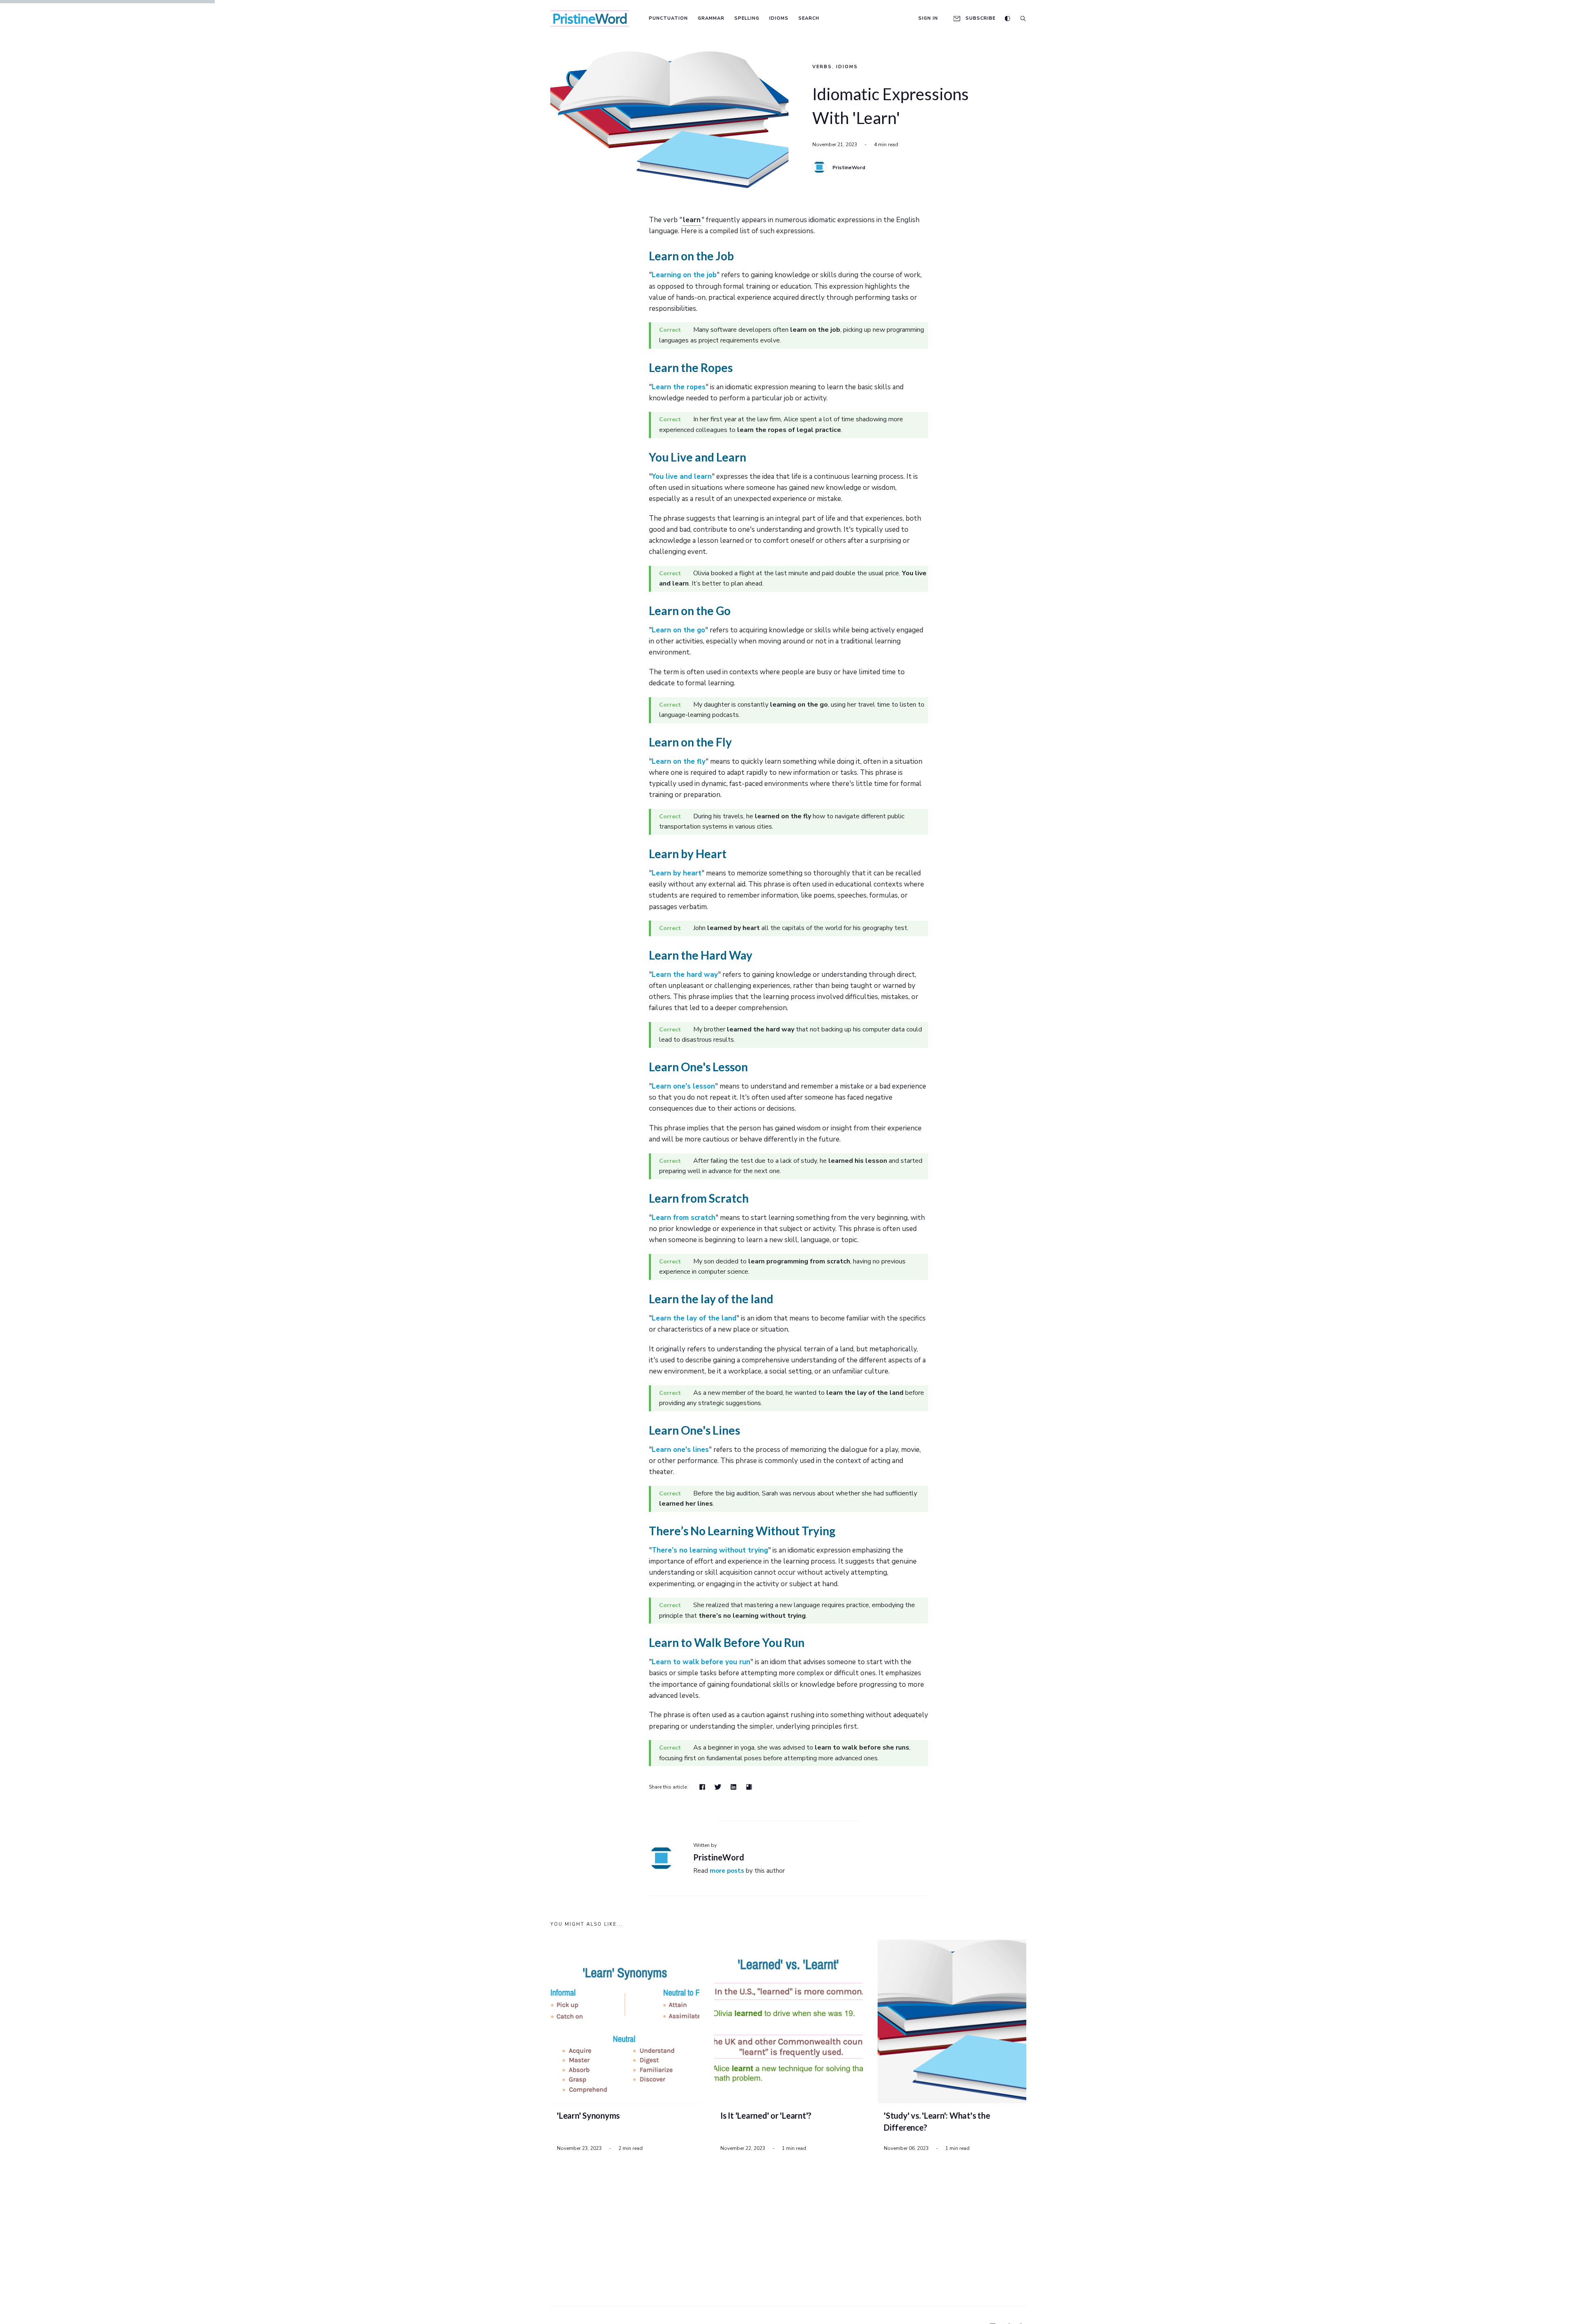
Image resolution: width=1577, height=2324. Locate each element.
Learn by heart (677, 873)
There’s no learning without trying (710, 1550)
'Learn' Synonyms (588, 2115)
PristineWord (849, 168)
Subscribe (980, 18)
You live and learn (682, 477)
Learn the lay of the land (694, 1318)
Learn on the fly (679, 761)
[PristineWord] (819, 167)
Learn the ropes (679, 387)
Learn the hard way (685, 975)
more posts (727, 1871)
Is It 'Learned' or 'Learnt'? (766, 2115)
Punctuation (668, 18)
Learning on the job (684, 275)
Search (809, 18)
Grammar (711, 18)
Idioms (779, 18)
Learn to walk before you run (701, 1662)
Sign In (928, 18)
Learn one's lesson (683, 1086)
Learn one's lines (680, 1450)
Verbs (822, 67)
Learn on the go (678, 630)
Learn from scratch (684, 1218)
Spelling (747, 18)
